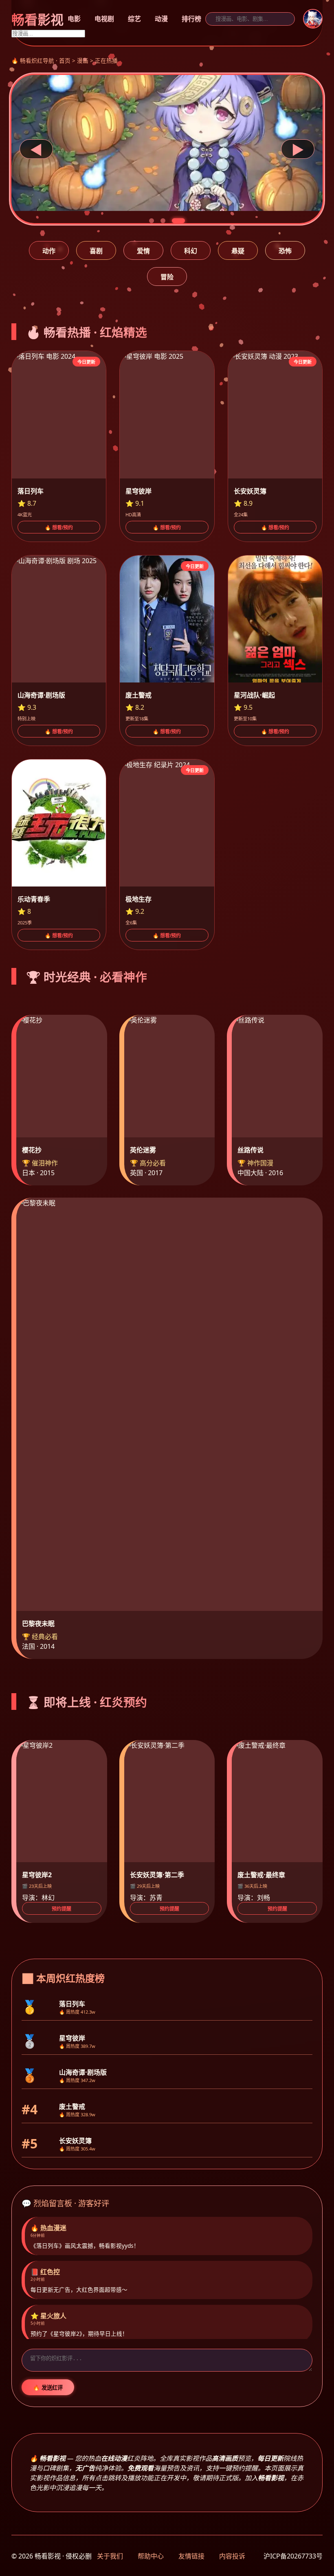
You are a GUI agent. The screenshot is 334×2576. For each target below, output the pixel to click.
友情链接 (191, 2556)
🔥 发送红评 (48, 2388)
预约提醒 (62, 1909)
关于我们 (110, 2556)
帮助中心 (151, 2556)
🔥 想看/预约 (59, 528)
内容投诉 (232, 2556)
